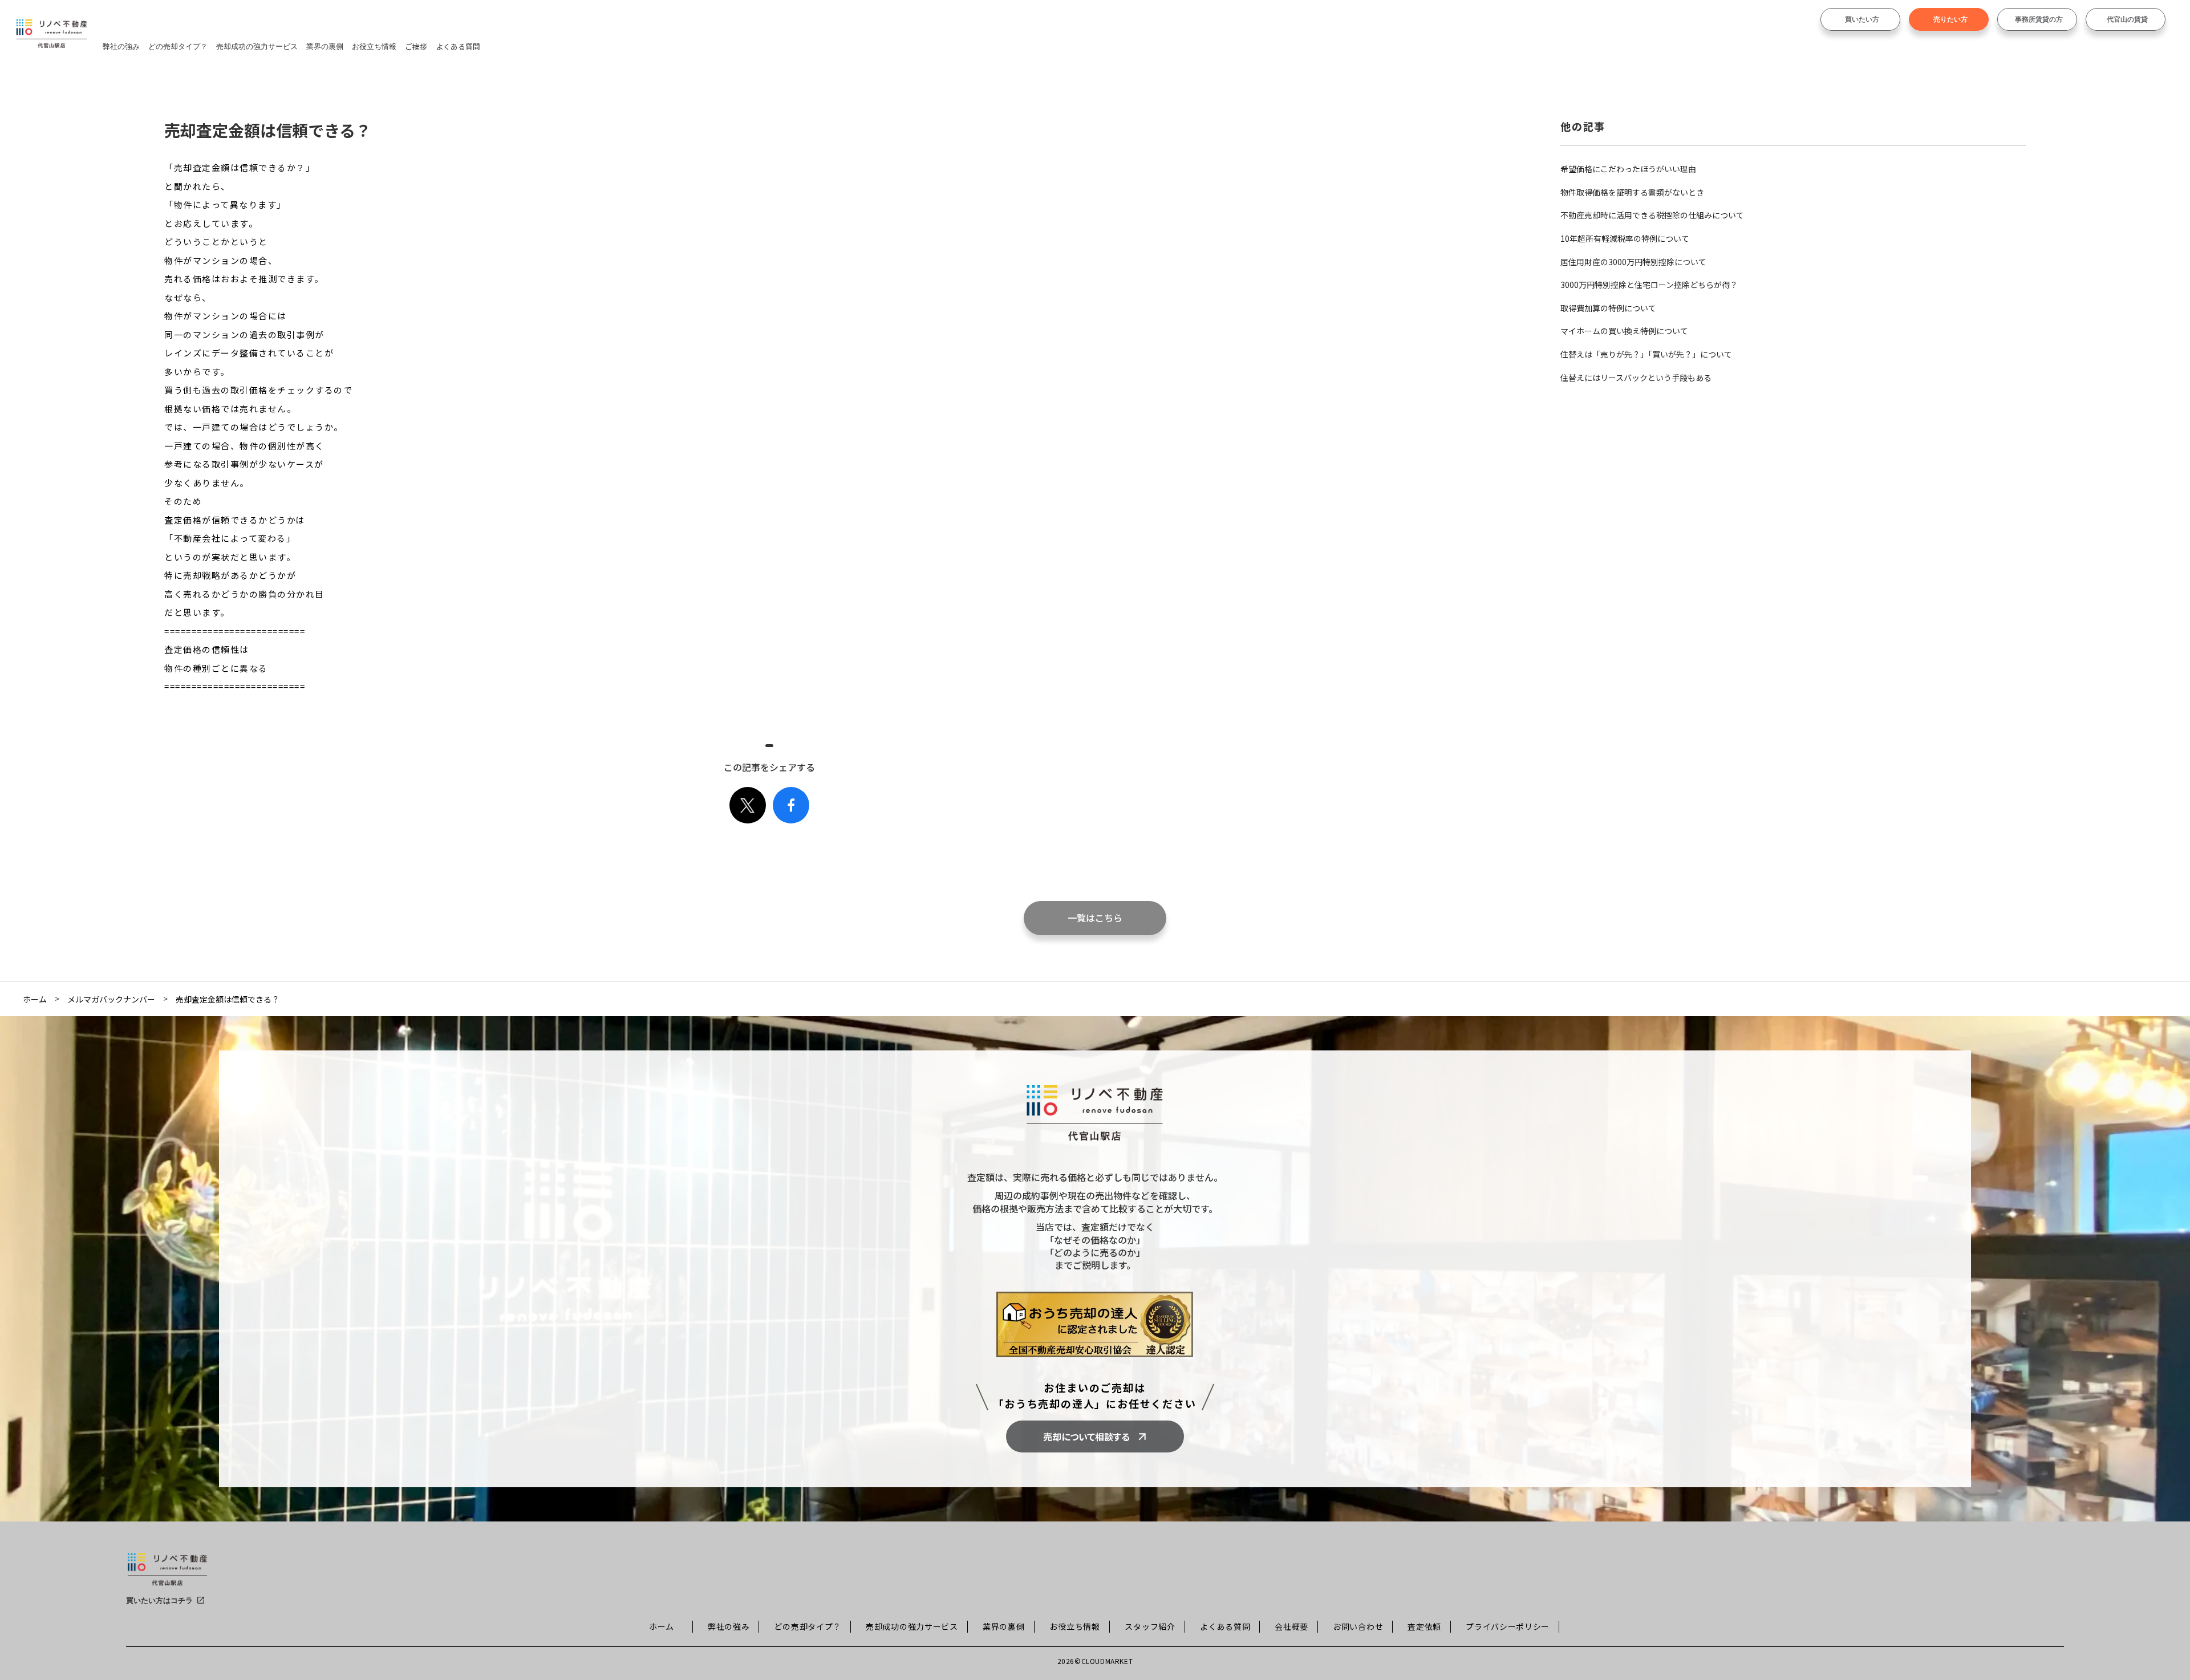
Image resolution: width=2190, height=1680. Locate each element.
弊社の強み (121, 46)
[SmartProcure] (167, 1574)
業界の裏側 (325, 46)
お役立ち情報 (374, 46)
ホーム (35, 999)
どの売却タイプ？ (178, 46)
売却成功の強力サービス (257, 46)
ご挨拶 (416, 46)
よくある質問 (458, 46)
